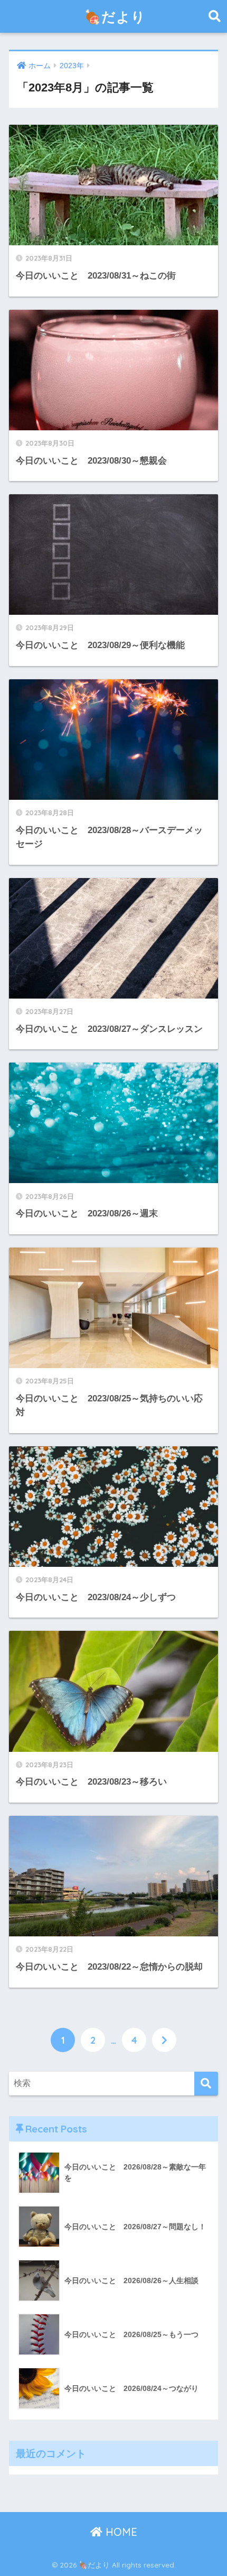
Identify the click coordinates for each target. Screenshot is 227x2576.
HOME (120, 2532)
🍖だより (115, 16)
